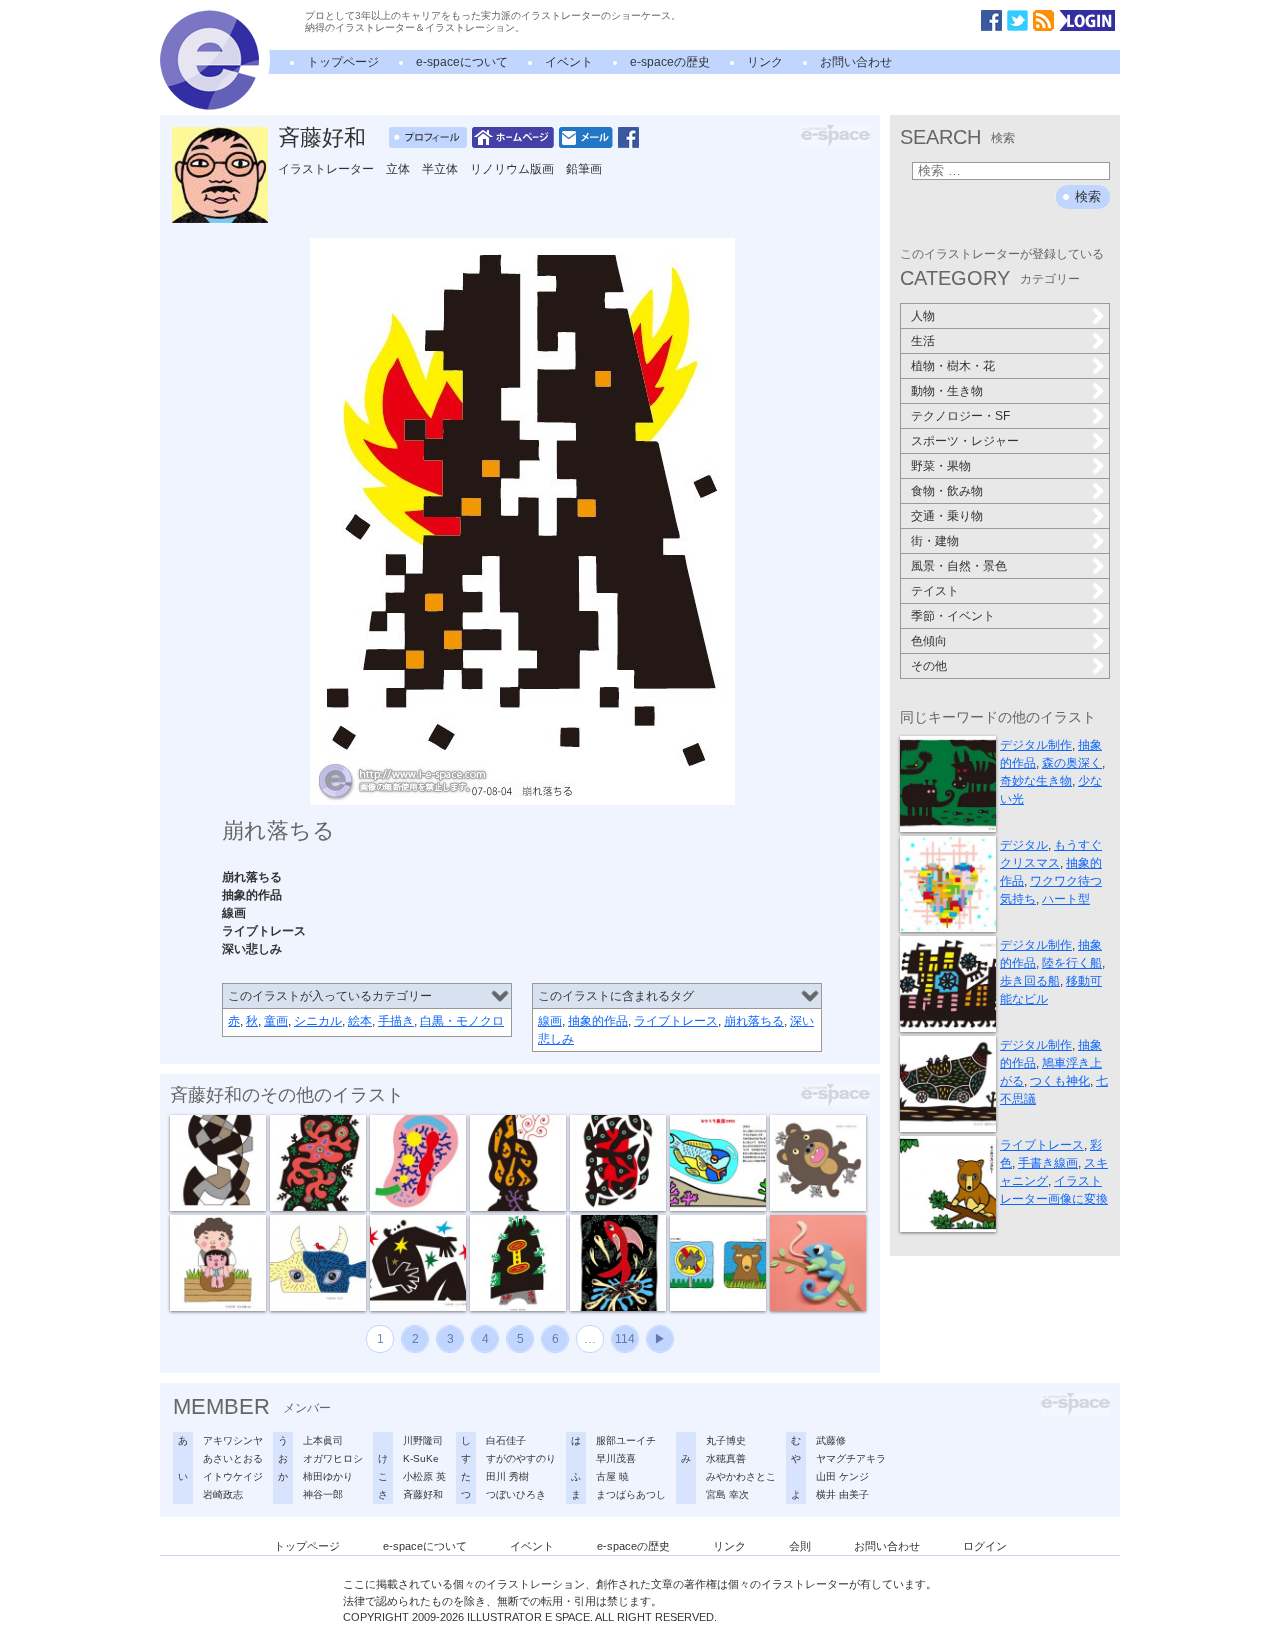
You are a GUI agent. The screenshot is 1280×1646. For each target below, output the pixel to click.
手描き (396, 1021)
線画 (550, 1021)
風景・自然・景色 (959, 566)
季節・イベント (953, 616)
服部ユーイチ (626, 1440)
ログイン (985, 1546)
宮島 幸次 (727, 1494)
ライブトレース (676, 1021)
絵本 (360, 1021)
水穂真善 (726, 1458)
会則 (800, 1546)
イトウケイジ (233, 1476)
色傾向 (929, 641)
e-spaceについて (462, 62)
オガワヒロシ (333, 1458)
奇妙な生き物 (1036, 781)
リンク (765, 62)
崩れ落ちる (754, 1021)
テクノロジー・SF (960, 416)
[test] (209, 106)
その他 (929, 666)
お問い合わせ (856, 62)
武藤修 (831, 1440)
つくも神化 (1060, 1081)
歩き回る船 (1030, 981)
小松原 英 (424, 1476)
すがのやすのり (521, 1458)
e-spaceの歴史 (670, 62)
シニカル (318, 1021)
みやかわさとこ (741, 1476)
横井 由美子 (842, 1494)
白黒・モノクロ (462, 1021)
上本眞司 (323, 1440)
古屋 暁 (612, 1476)
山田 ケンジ (842, 1476)
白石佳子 (506, 1440)
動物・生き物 (947, 391)
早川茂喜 (616, 1458)
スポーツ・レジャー (965, 441)
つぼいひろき (516, 1494)
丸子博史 (726, 1440)
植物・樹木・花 (953, 366)
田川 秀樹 (507, 1476)
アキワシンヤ (233, 1440)
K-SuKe (421, 1458)
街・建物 (935, 541)
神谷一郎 (323, 1494)
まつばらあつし (631, 1494)
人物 (923, 316)
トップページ (343, 62)
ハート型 (1066, 899)
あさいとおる (233, 1458)
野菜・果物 (941, 466)
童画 (276, 1021)
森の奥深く (1072, 763)
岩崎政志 (223, 1494)
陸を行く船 (1072, 963)
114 (625, 1339)
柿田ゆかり (328, 1476)
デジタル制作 (1036, 745)
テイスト (935, 591)
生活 (923, 341)
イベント (569, 62)
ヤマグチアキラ (851, 1458)
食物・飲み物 (947, 491)
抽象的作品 (598, 1021)
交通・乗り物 (947, 516)
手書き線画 (1048, 1163)
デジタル (1024, 845)
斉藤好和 (322, 137)
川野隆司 (423, 1440)
